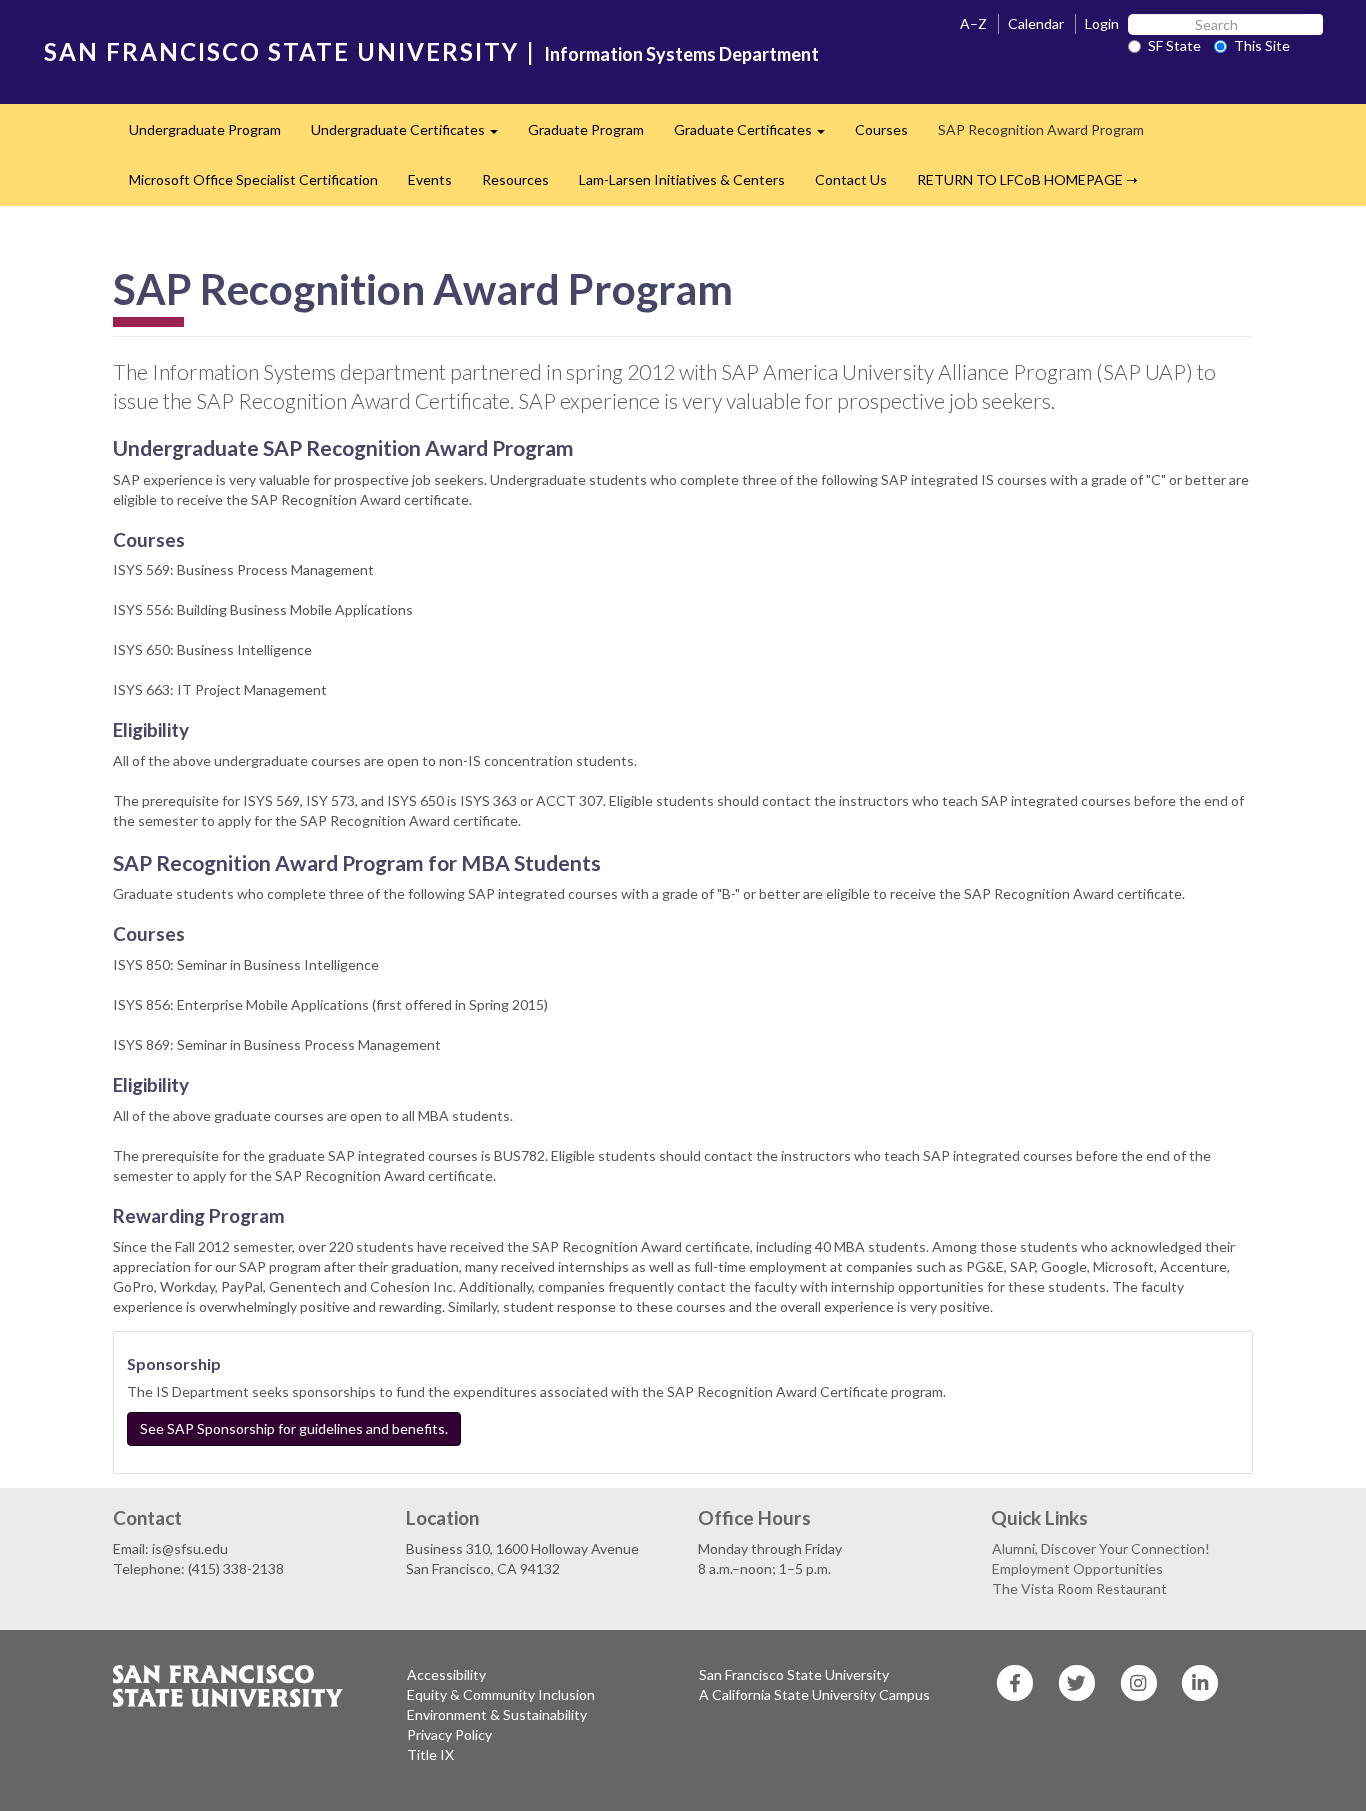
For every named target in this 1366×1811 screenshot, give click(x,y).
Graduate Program (586, 129)
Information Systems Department (681, 54)
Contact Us (851, 179)
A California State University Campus (814, 1694)
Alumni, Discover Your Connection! (1101, 1548)
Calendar (1036, 23)
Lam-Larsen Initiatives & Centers (682, 179)
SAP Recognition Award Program (1041, 129)
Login (1102, 23)
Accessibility (446, 1674)
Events (430, 179)
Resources (515, 179)
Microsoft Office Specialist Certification (253, 179)
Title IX (430, 1754)
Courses (881, 129)
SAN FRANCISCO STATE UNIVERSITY (281, 51)
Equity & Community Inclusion (501, 1694)
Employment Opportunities (1077, 1568)
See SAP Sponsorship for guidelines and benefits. (294, 1428)
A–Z (973, 23)
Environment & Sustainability (497, 1714)
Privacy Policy (449, 1734)
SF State (1174, 45)
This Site (1262, 45)
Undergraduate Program (205, 129)
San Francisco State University (794, 1674)
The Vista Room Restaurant (1079, 1588)
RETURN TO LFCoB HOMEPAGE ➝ (1027, 179)
